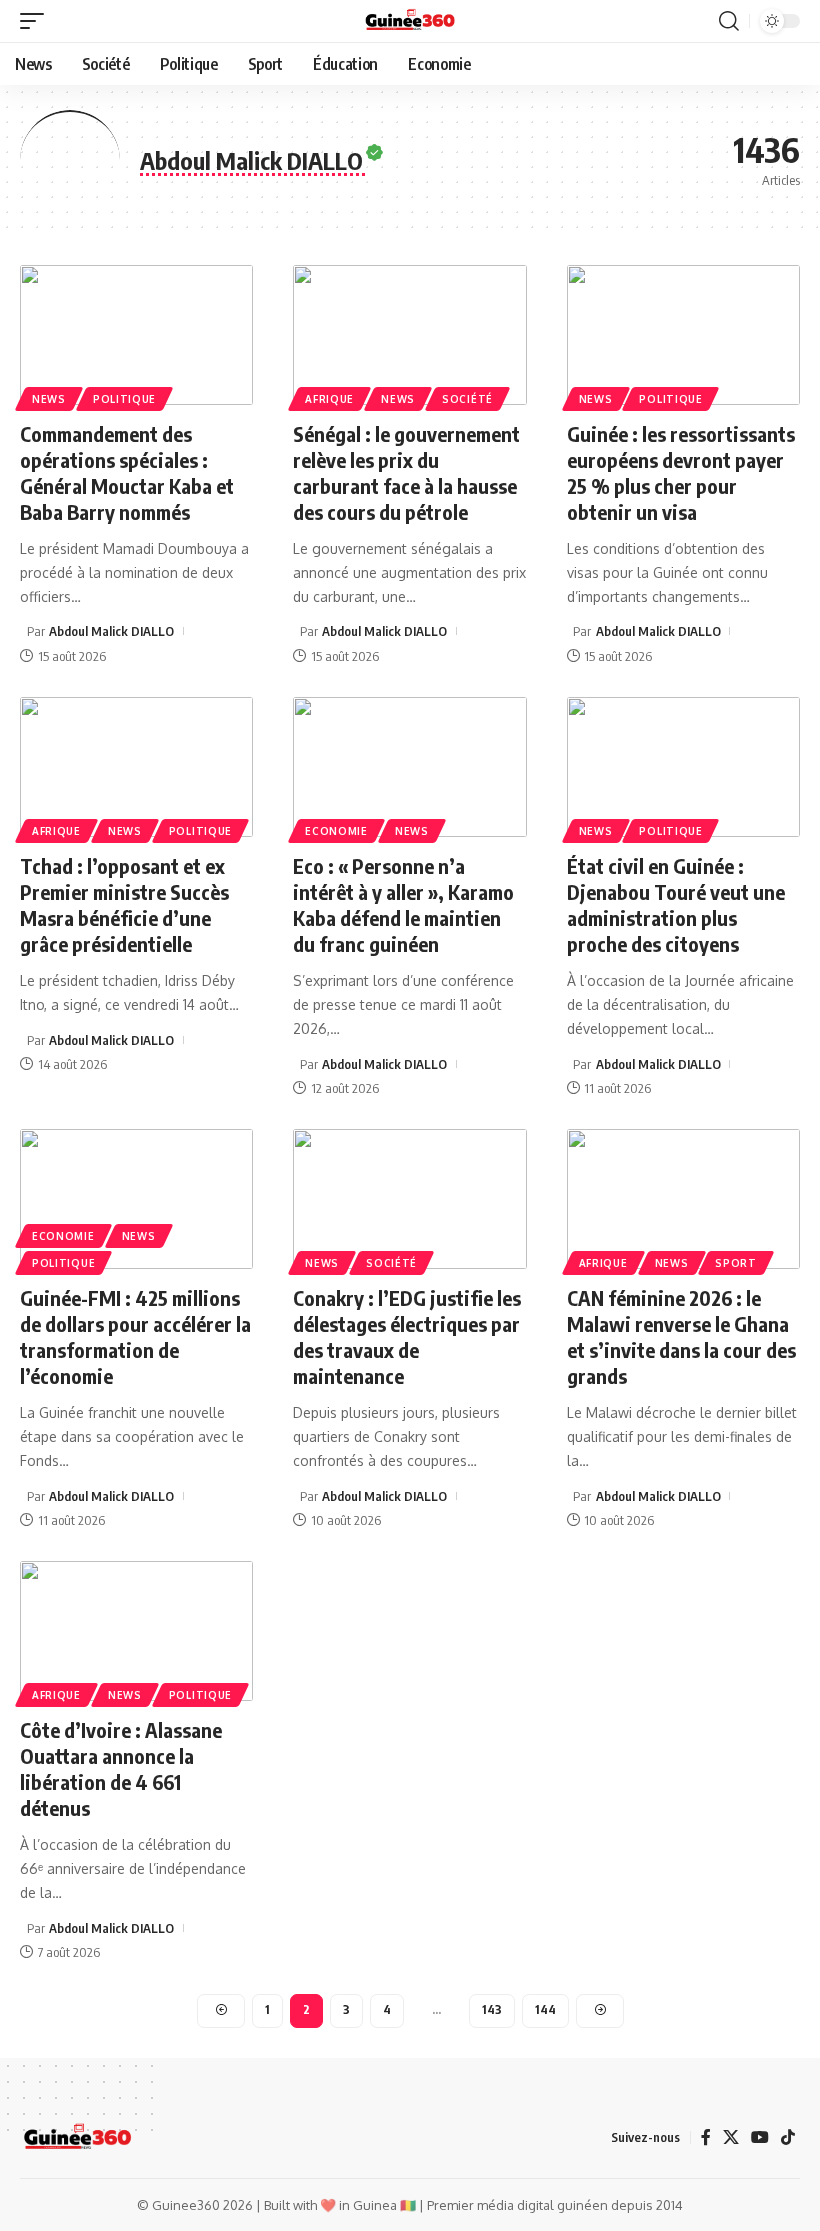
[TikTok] (788, 2137)
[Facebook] (706, 2137)
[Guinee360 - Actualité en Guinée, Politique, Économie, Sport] (410, 21)
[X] (731, 2137)
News (49, 399)
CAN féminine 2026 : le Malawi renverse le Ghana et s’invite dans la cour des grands (681, 1336)
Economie (336, 831)
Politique (124, 399)
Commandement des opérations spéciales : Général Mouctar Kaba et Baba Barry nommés (127, 472)
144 (545, 2009)
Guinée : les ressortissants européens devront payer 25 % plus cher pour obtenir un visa (681, 472)
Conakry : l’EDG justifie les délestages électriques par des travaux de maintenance (407, 1336)
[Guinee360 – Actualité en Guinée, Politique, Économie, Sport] (77, 2138)
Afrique (329, 399)
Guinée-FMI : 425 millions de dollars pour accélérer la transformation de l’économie (135, 1336)
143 (492, 2009)
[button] (37, 21)
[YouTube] (760, 2137)
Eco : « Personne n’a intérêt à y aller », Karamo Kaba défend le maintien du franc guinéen (403, 904)
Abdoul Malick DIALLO (111, 631)
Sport (736, 1263)
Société (467, 399)
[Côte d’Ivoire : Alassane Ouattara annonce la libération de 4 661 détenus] (136, 1631)
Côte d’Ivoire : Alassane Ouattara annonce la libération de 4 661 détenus (121, 1768)
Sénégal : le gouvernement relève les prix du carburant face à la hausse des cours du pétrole (406, 472)
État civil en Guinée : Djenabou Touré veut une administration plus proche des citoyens (676, 904)
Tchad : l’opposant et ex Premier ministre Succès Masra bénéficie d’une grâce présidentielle (124, 904)
